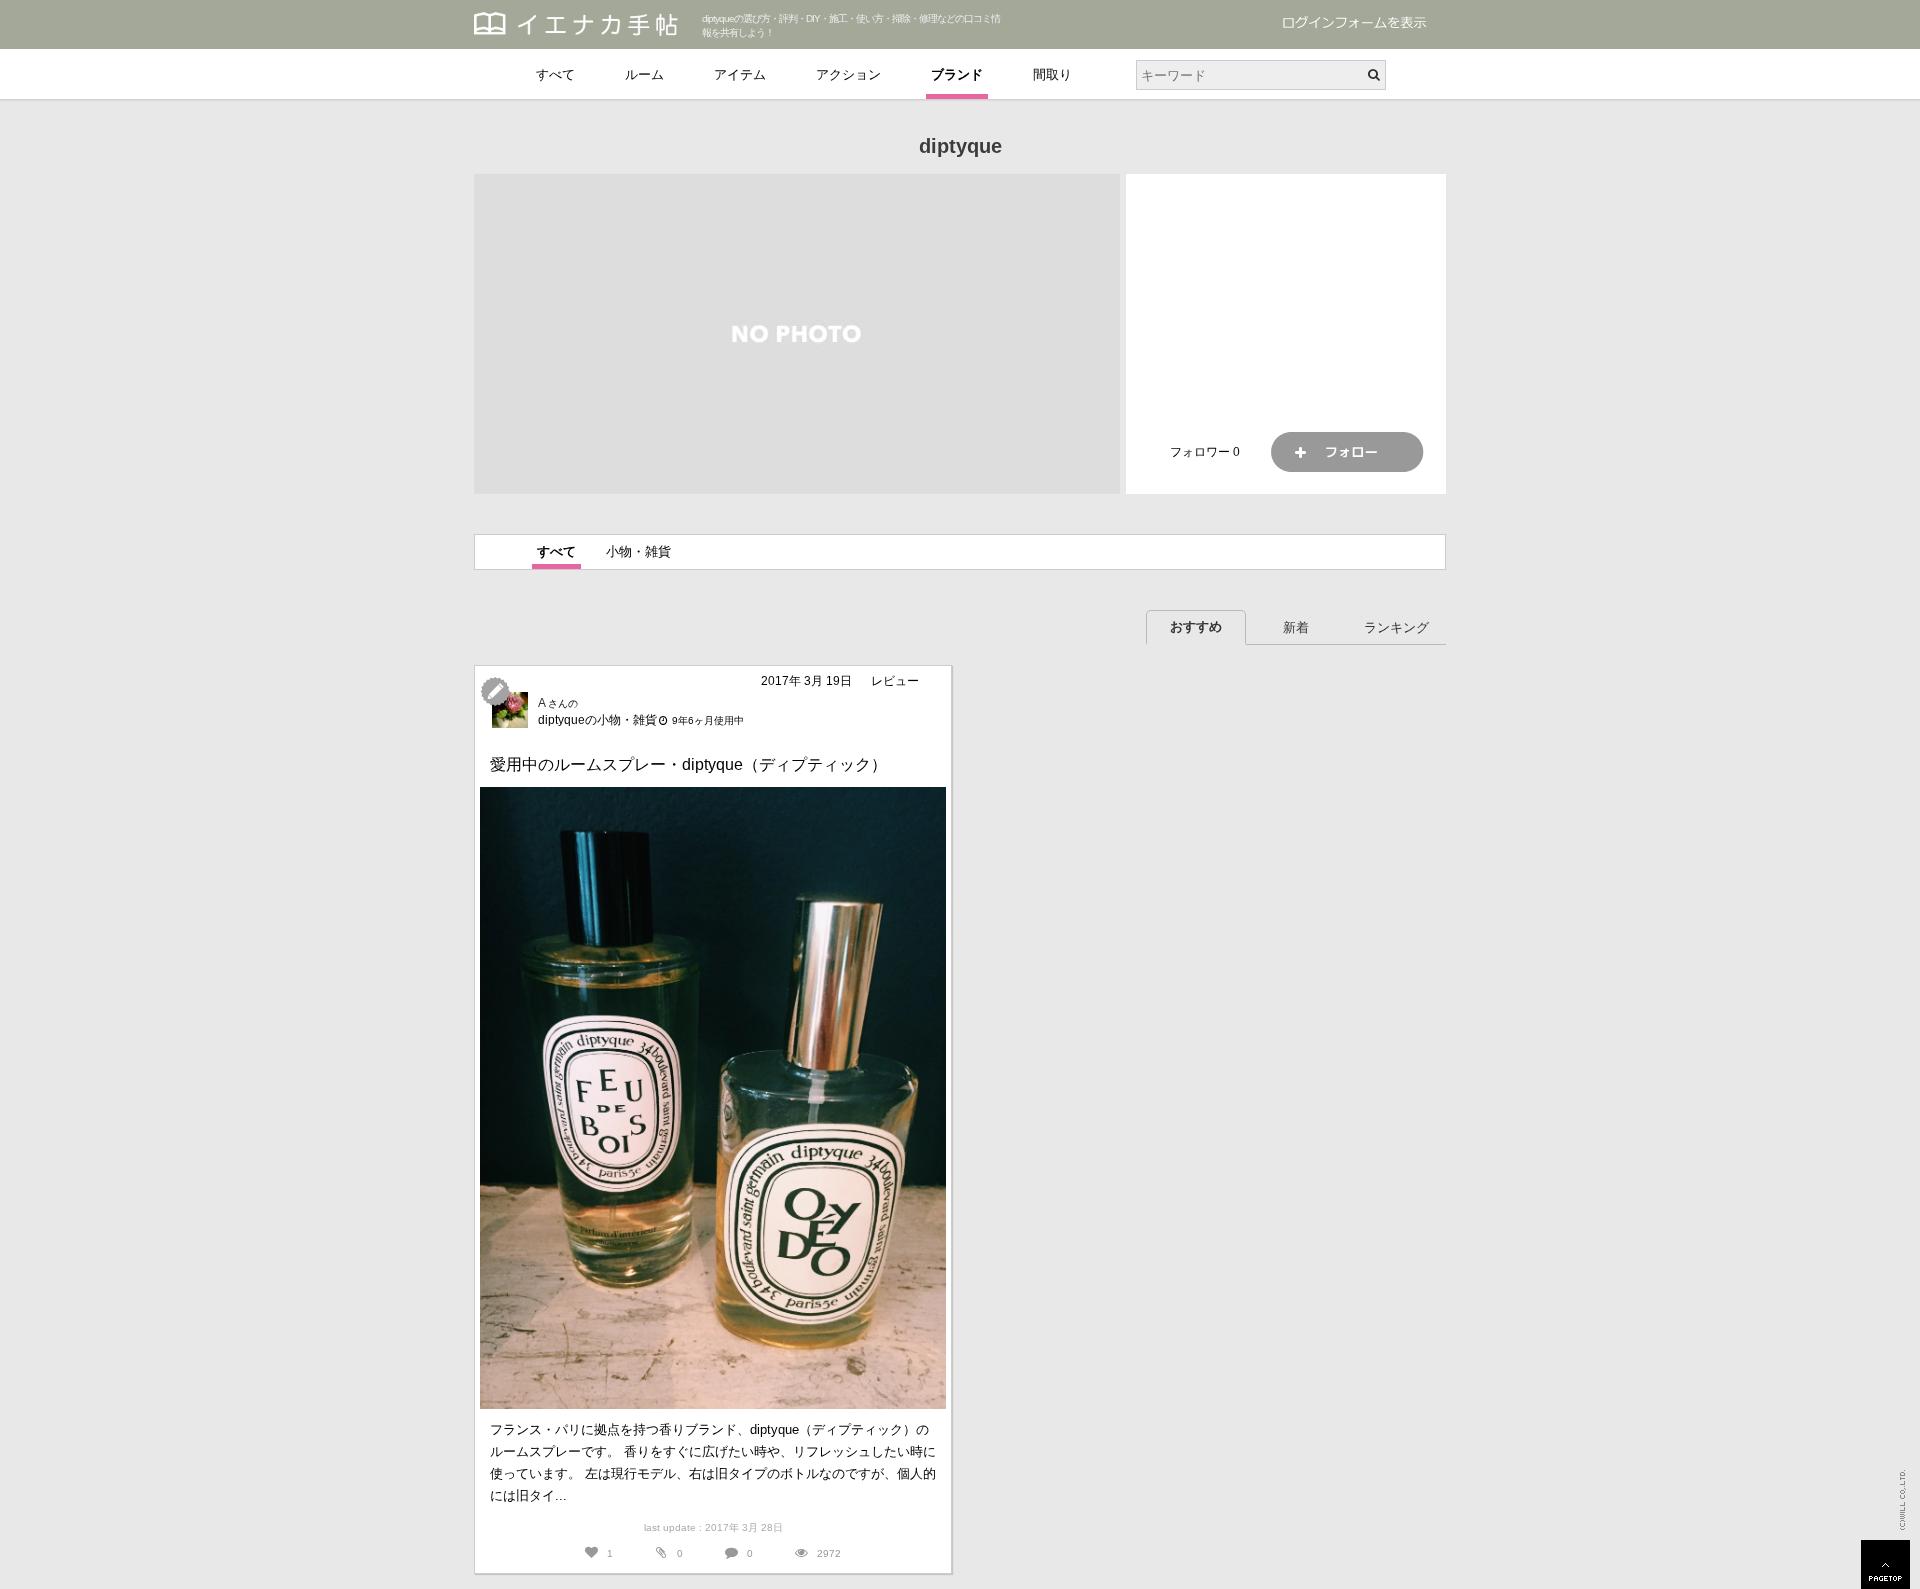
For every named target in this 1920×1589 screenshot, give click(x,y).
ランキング (1396, 627)
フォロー (1347, 452)
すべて (555, 74)
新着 (1296, 627)
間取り (1052, 74)
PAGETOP (1885, 1564)
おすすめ (1196, 626)
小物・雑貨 (638, 551)
